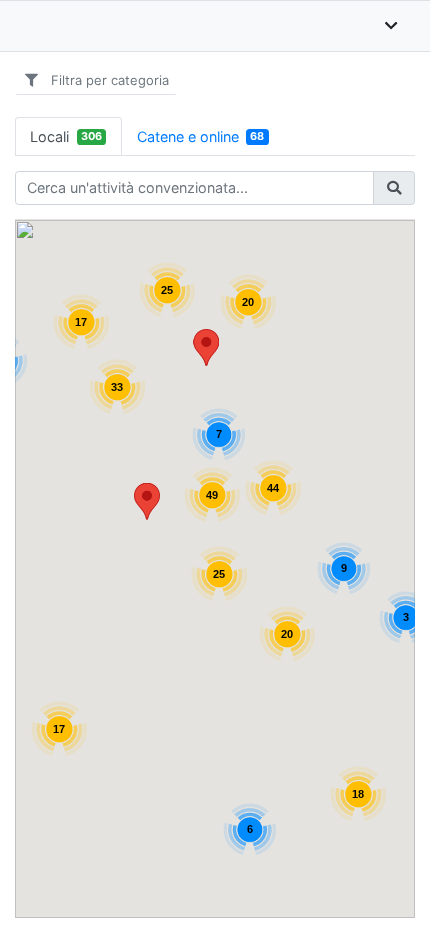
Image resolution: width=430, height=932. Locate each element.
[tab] (68, 136)
